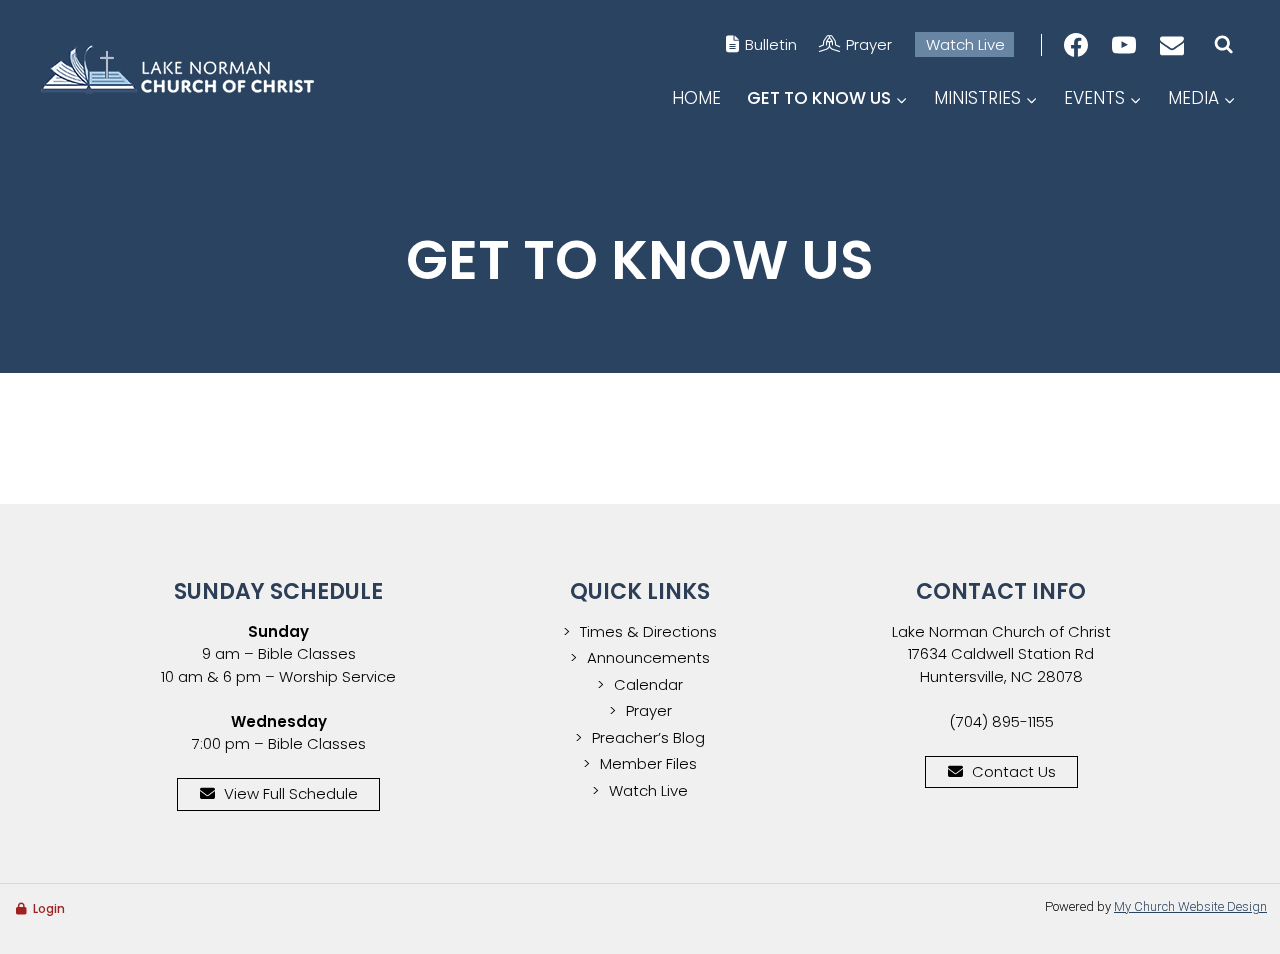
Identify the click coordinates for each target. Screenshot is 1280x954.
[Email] (1172, 45)
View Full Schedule (291, 793)
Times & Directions (648, 631)
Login (49, 908)
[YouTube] (1124, 45)
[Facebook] (1076, 45)
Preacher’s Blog (648, 737)
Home (696, 98)
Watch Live (965, 44)
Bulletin (771, 44)
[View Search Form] (1223, 45)
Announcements (648, 657)
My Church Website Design (1190, 906)
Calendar (648, 684)
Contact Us (1014, 771)
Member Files (648, 763)
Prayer (869, 44)
